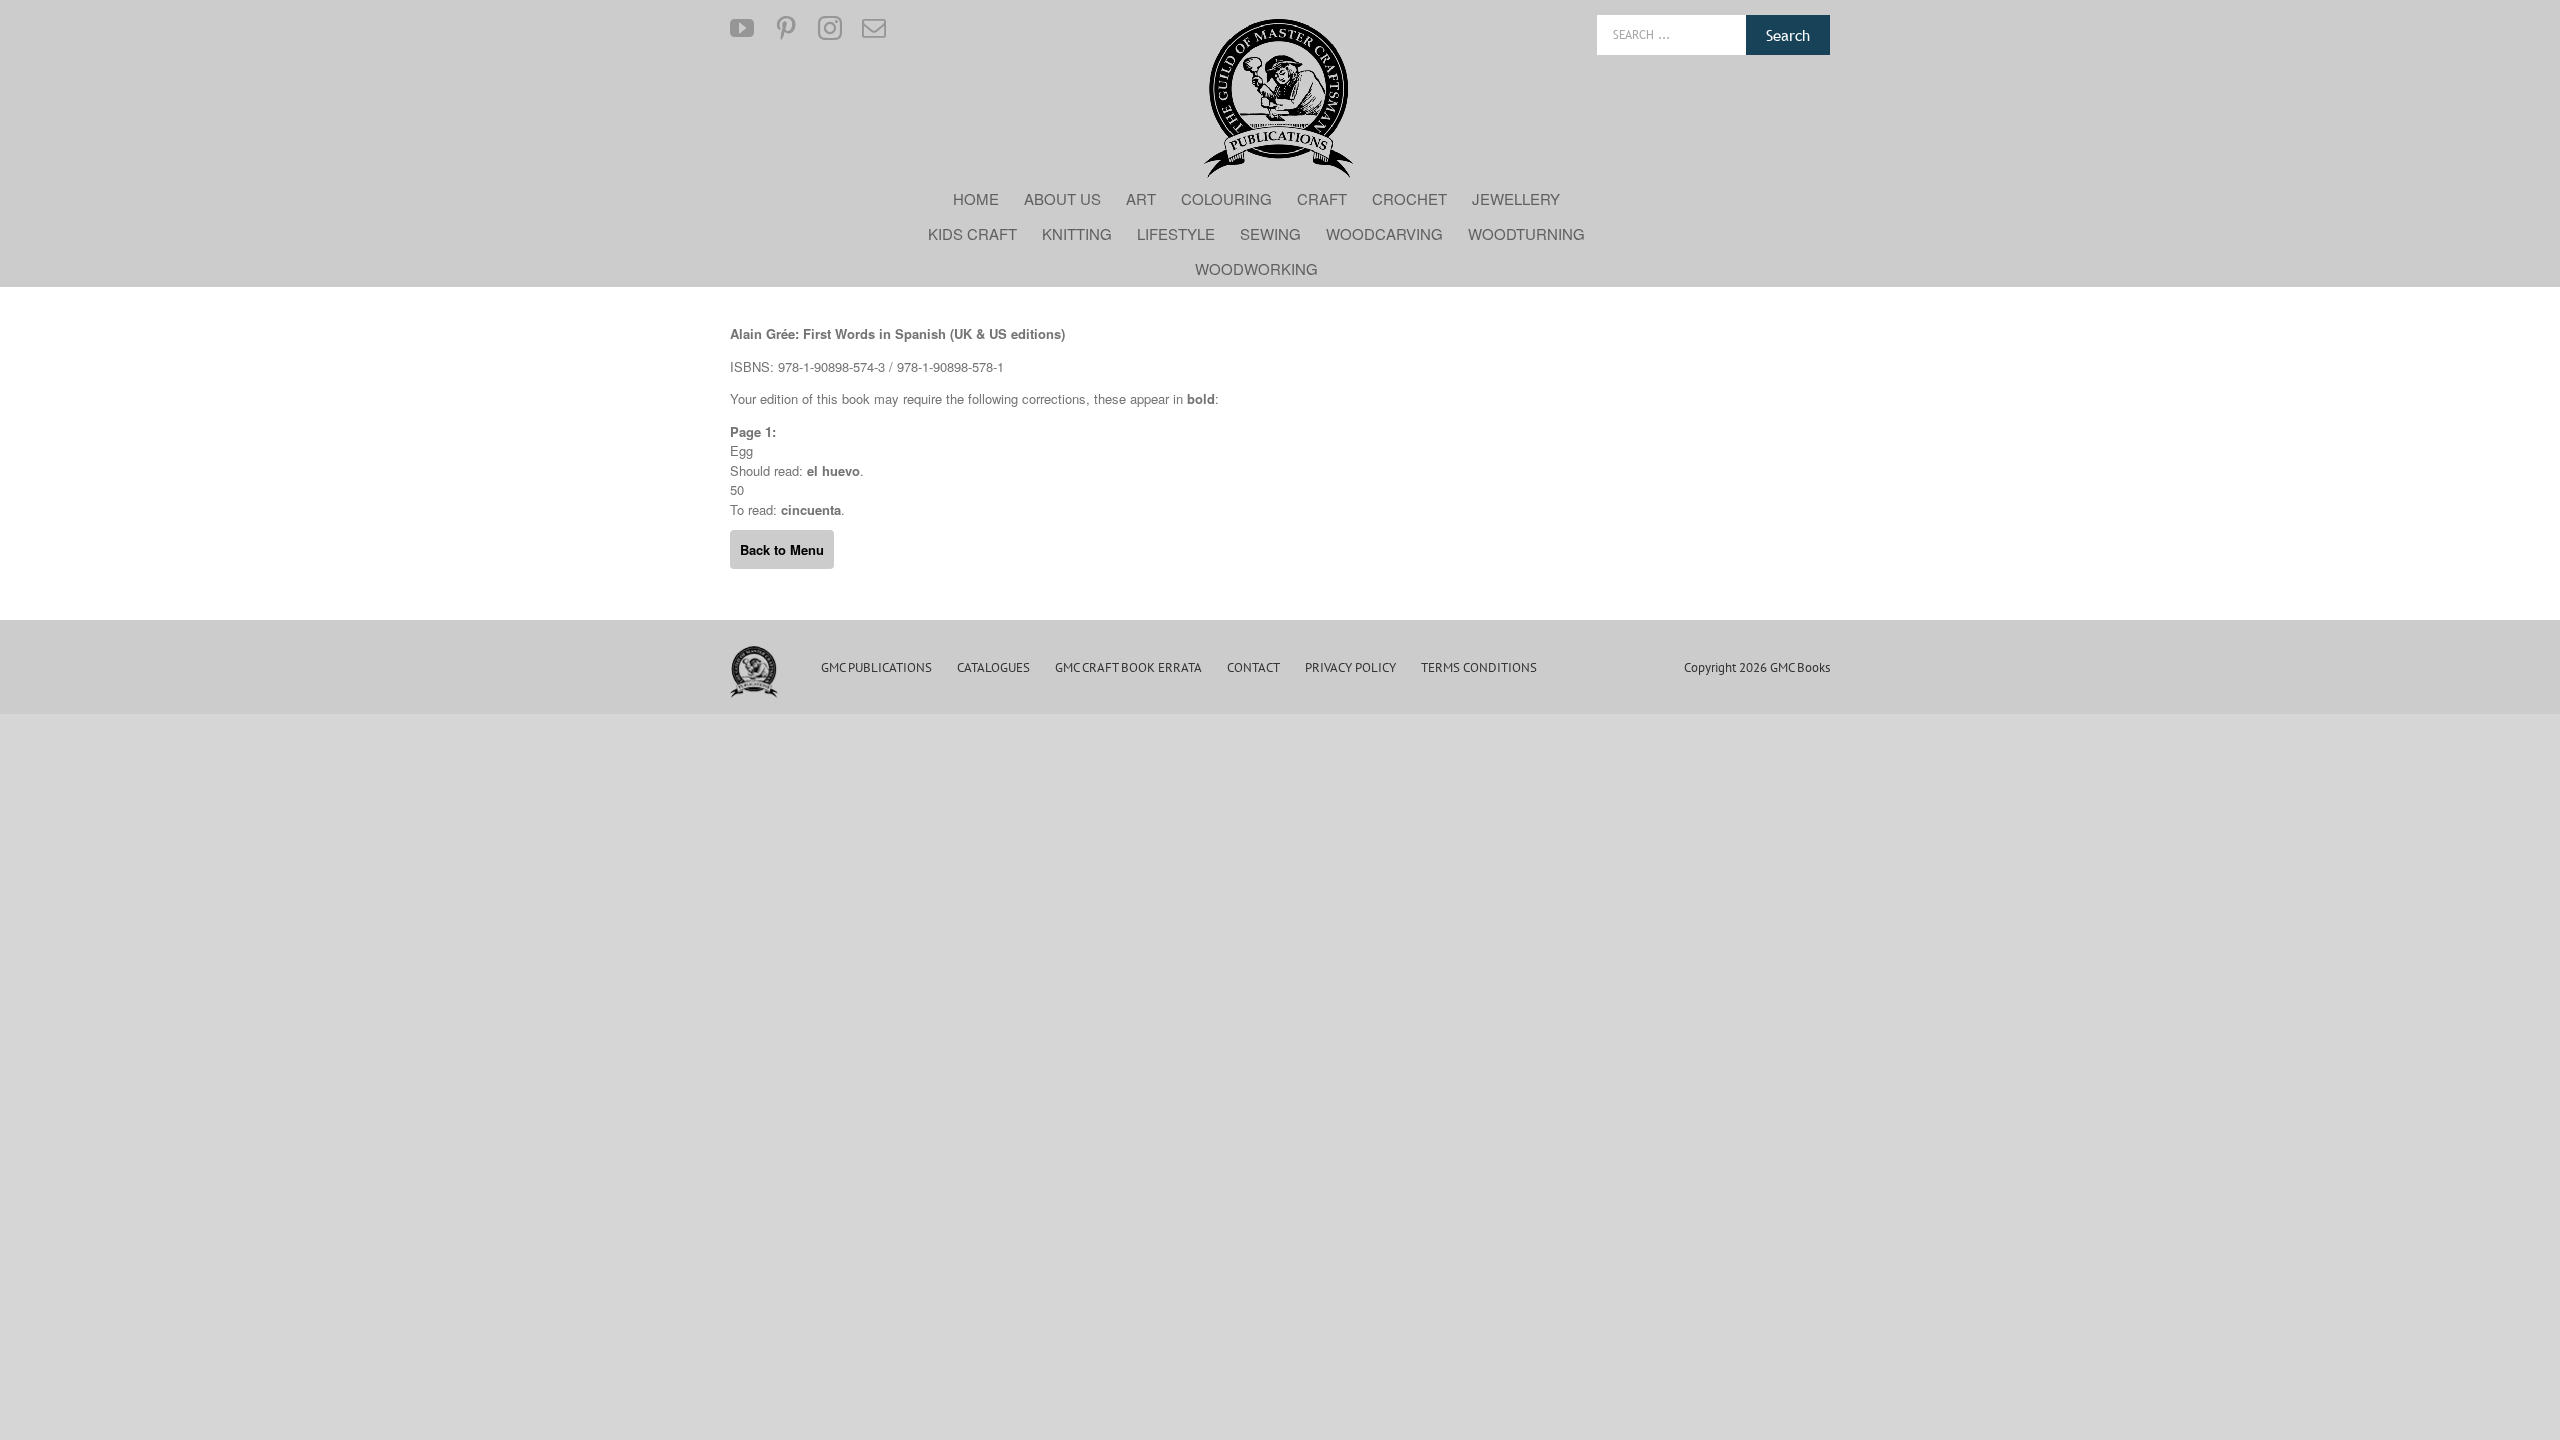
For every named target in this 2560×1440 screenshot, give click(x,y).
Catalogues (993, 667)
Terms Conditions (1479, 667)
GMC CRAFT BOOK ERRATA (1128, 667)
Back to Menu (782, 549)
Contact (1253, 667)
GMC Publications (876, 667)
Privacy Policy (1350, 667)
